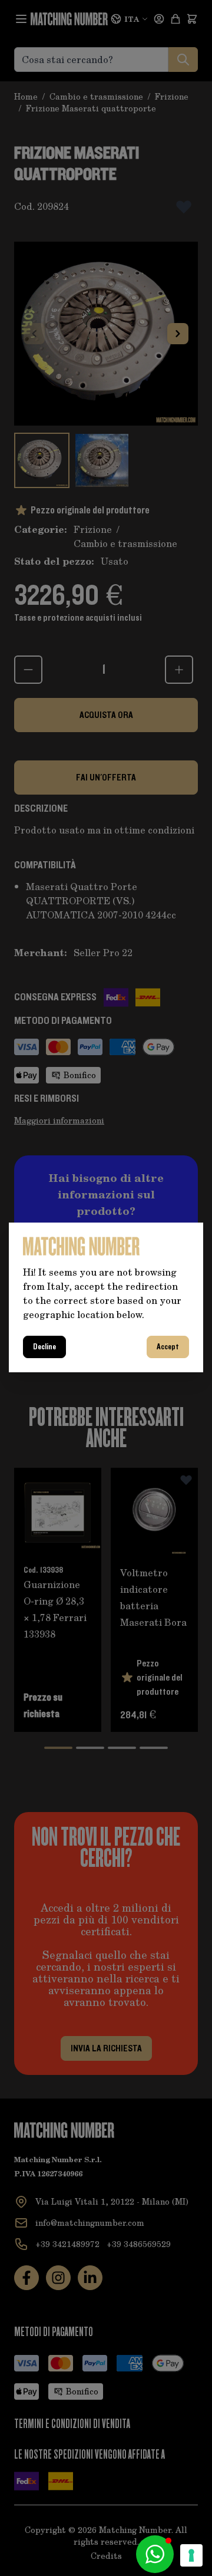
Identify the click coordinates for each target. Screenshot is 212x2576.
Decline (44, 1347)
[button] (155, 2554)
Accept (168, 1347)
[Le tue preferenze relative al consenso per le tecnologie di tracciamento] (191, 2555)
